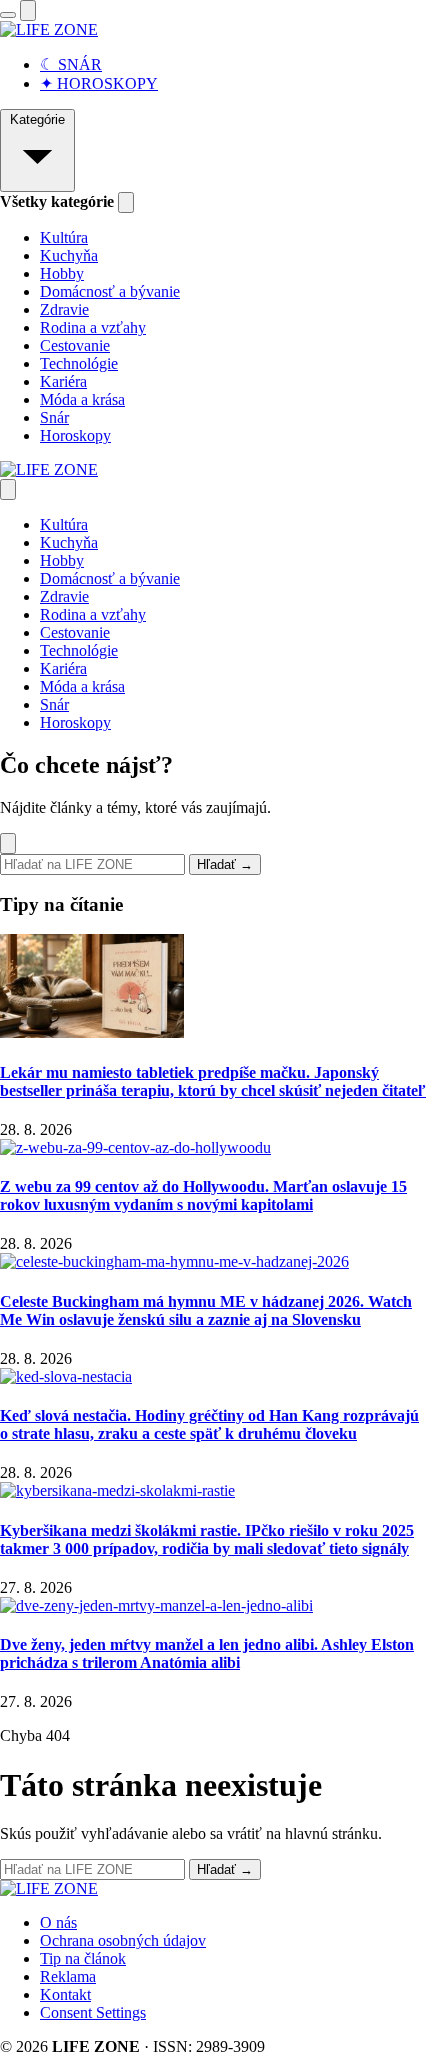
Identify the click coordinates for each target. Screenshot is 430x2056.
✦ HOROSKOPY (99, 83)
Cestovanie (75, 345)
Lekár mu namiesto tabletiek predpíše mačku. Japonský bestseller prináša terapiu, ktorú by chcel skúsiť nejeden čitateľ (213, 1081)
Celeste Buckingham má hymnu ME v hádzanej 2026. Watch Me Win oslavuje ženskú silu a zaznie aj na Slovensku (206, 1310)
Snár (54, 417)
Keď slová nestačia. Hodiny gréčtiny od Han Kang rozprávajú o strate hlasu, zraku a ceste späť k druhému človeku (209, 1424)
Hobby (62, 273)
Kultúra (64, 237)
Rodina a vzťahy (93, 327)
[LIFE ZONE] (49, 29)
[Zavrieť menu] (8, 489)
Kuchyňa (69, 255)
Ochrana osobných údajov (123, 1940)
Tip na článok (83, 1958)
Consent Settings (93, 2012)
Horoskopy (75, 435)
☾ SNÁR (71, 64)
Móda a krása (82, 399)
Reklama (68, 1976)
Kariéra (63, 381)
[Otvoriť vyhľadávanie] (28, 10)
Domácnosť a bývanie (110, 291)
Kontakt (65, 1994)
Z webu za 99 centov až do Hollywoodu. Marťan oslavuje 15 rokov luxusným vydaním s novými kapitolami (203, 1195)
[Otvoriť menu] (8, 15)
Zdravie (64, 309)
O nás (58, 1922)
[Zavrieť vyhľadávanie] (8, 843)
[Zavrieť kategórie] (126, 202)
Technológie (79, 363)
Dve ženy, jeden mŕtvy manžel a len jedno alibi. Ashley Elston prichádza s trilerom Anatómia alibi (207, 1653)
